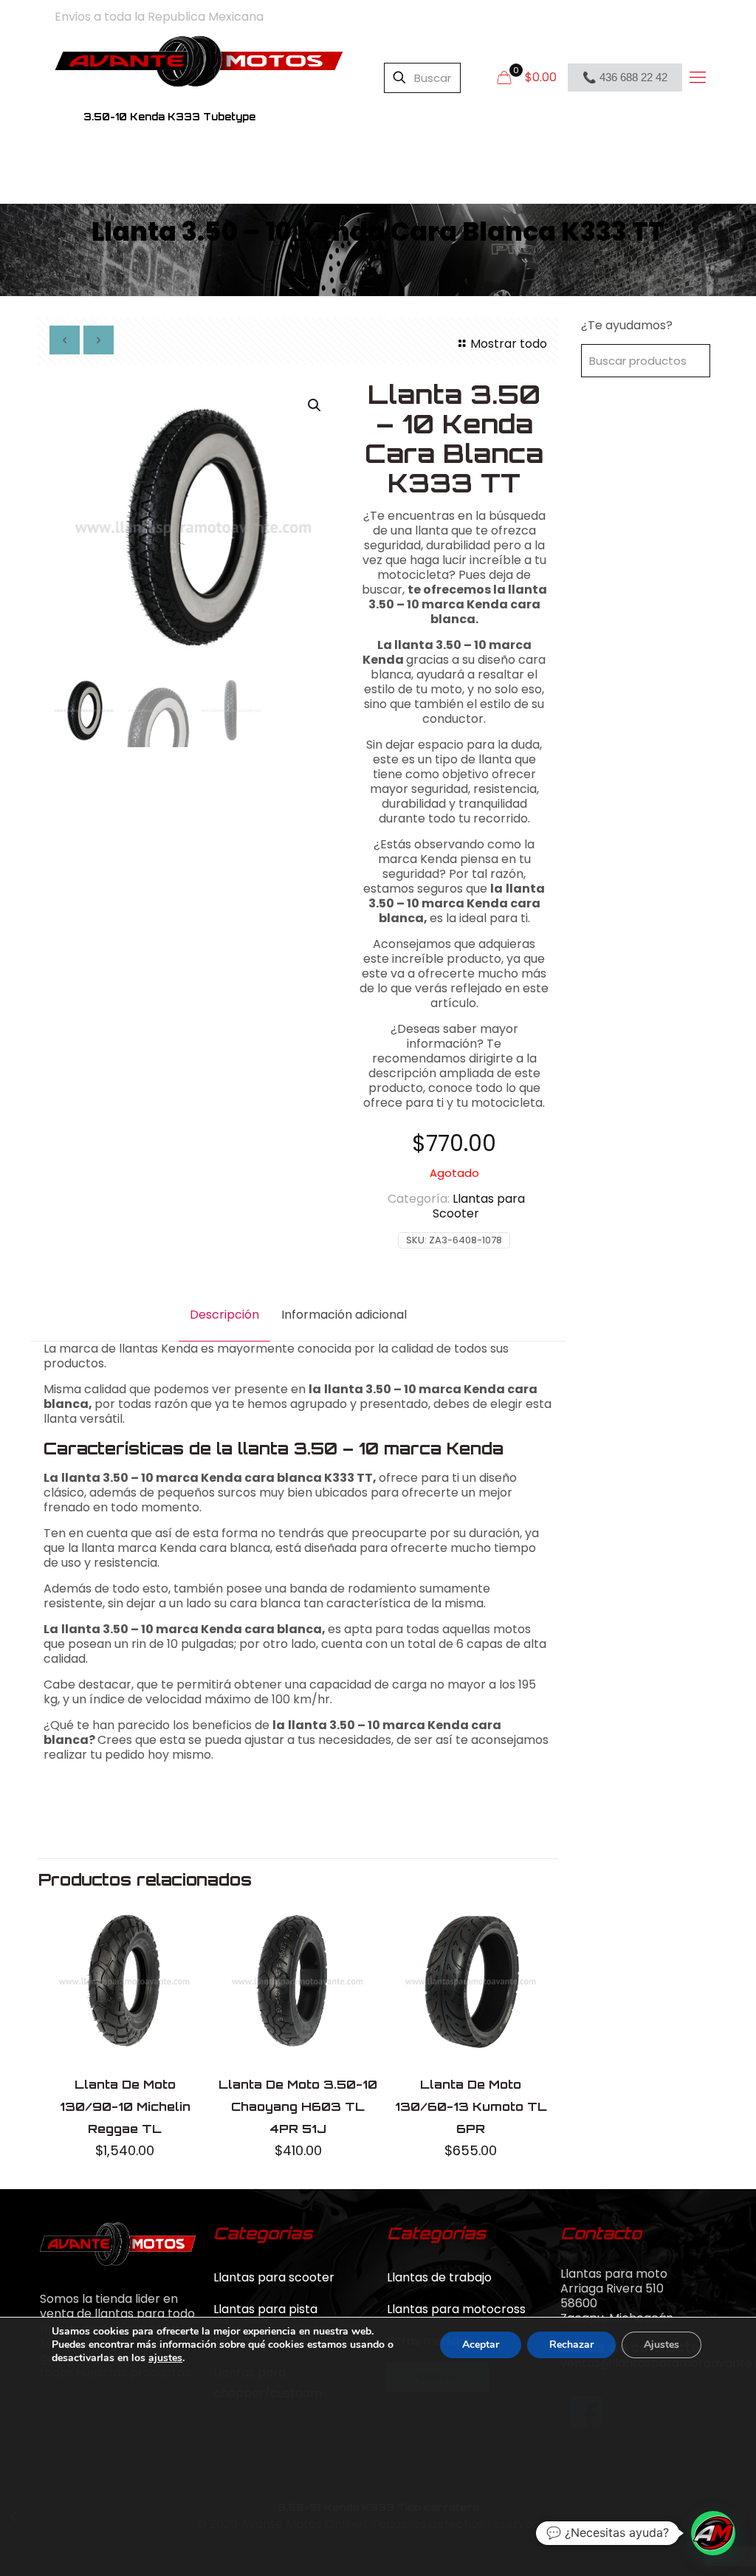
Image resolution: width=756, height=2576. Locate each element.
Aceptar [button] (481, 2345)
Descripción (224, 1315)
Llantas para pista (265, 2309)
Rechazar (571, 2345)
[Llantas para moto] (199, 61)
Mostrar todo (508, 344)
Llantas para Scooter (479, 1206)
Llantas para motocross (456, 2309)
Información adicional (344, 1315)
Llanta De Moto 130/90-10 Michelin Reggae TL (125, 2106)
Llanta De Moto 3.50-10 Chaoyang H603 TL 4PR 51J (298, 2106)
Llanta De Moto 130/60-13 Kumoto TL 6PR (471, 2106)
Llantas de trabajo (439, 2277)
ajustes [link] (165, 2358)
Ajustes (661, 2345)
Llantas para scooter (274, 2277)
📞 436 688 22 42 (625, 77)
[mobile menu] (697, 78)
